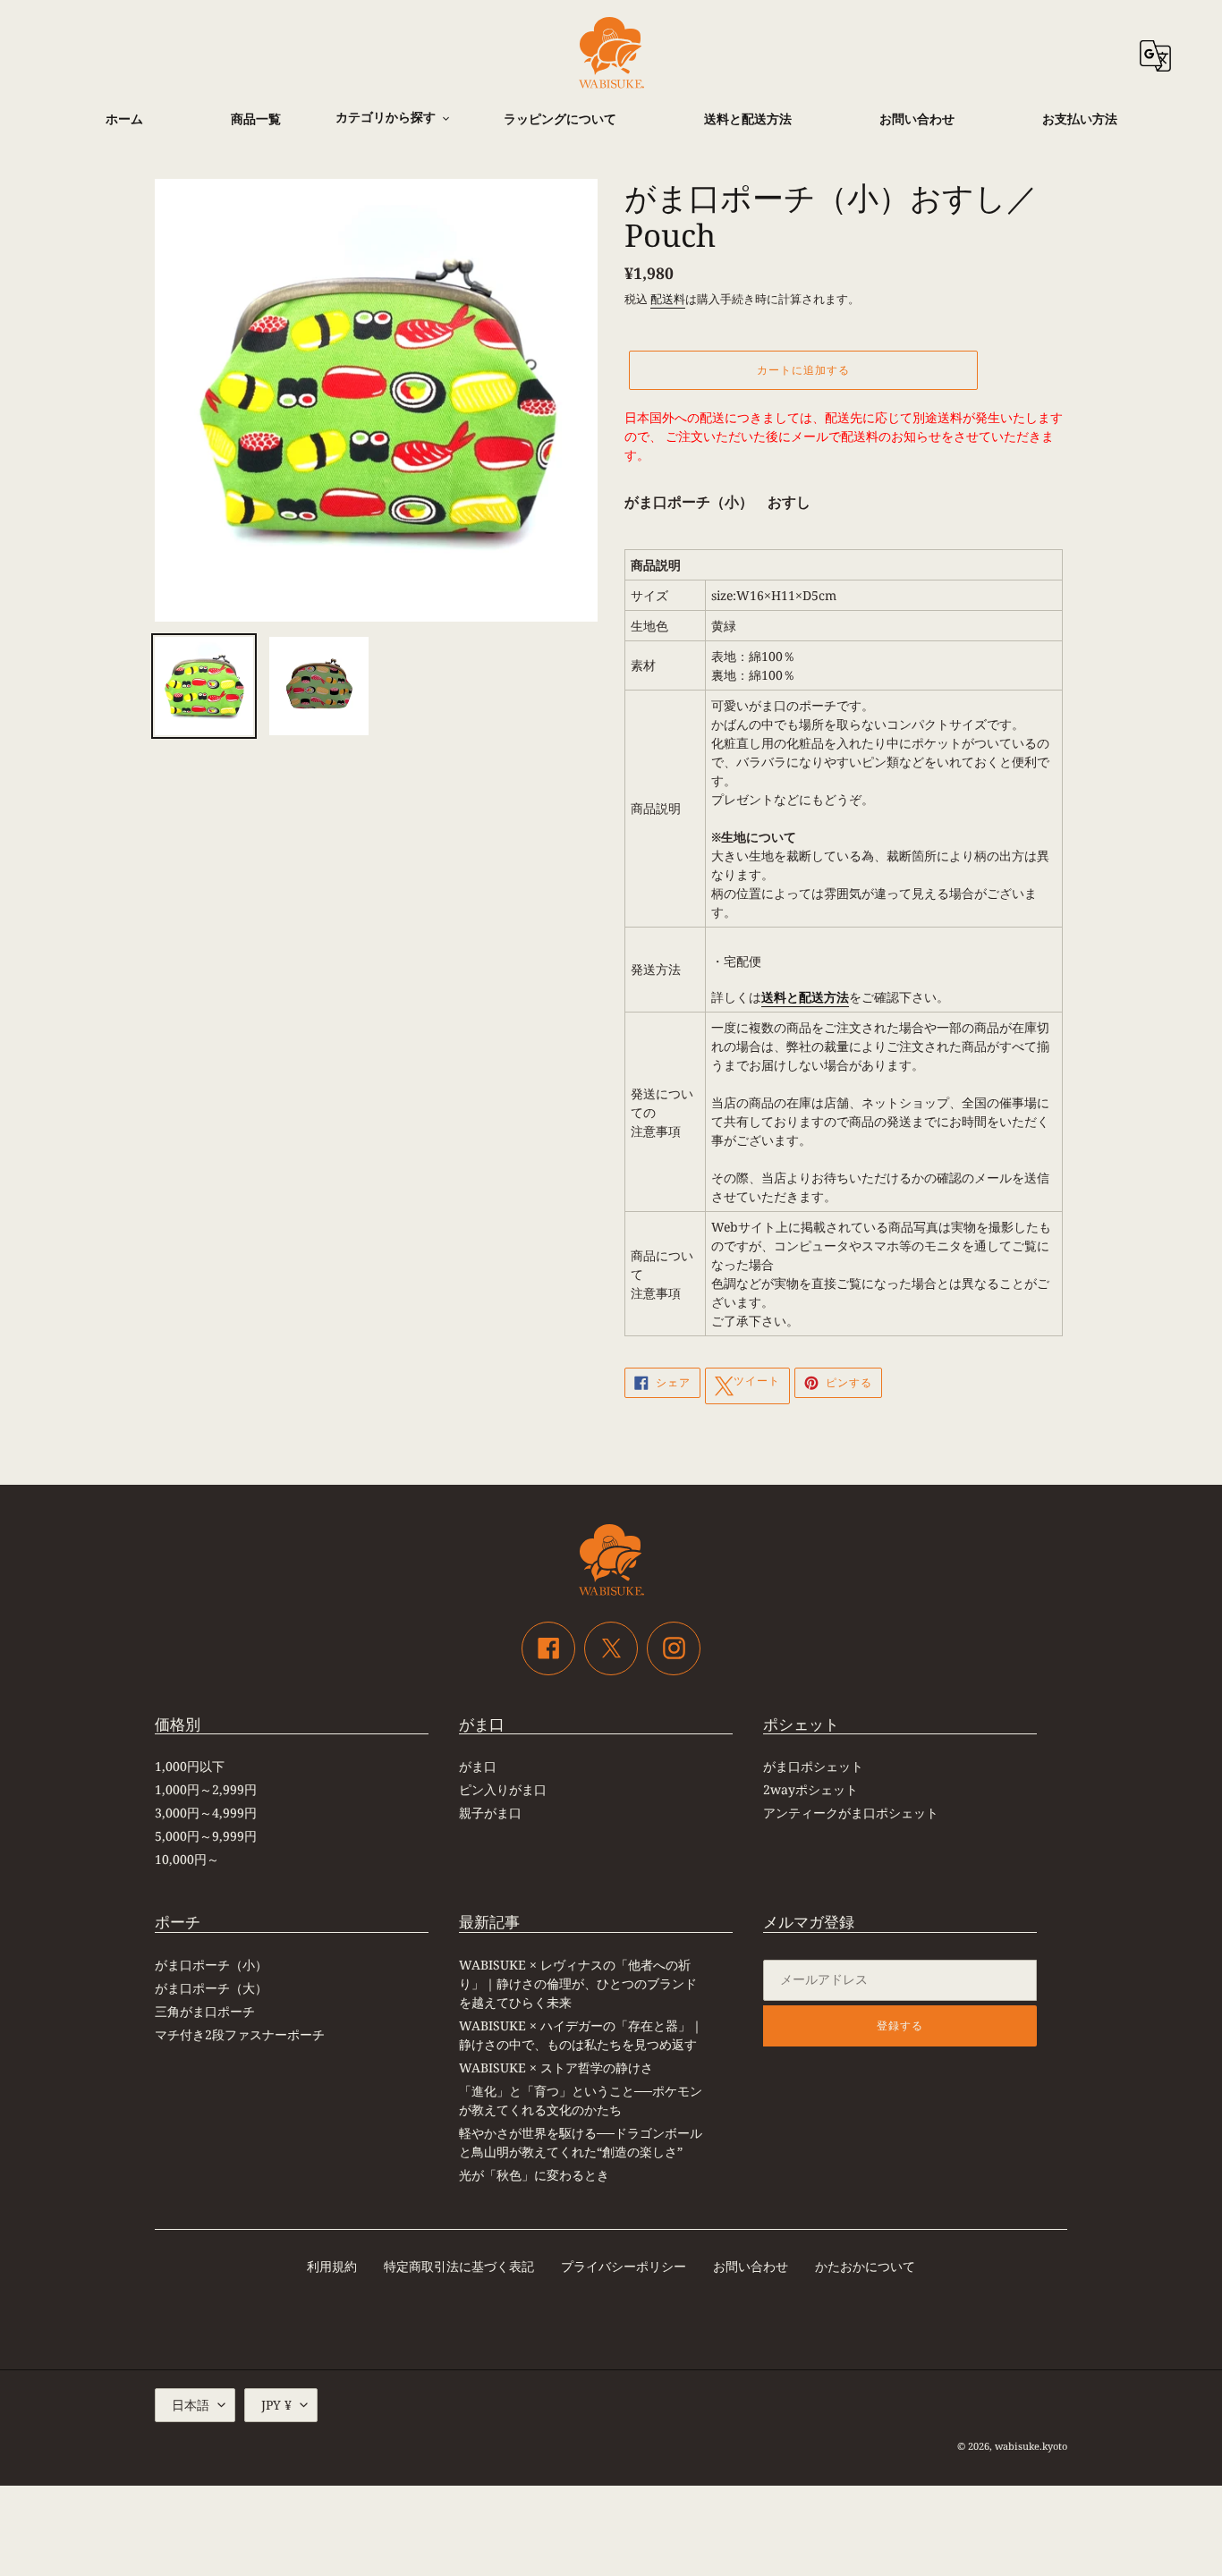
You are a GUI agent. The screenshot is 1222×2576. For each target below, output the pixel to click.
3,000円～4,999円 (206, 1813)
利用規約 (332, 2266)
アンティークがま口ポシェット (851, 1813)
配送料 (668, 299)
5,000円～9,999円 (206, 1836)
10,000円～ (187, 1859)
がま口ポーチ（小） (211, 1965)
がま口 (478, 1766)
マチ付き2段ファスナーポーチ (240, 2034)
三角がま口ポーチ (205, 2011)
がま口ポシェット (813, 1766)
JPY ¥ (276, 2405)
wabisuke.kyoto (1031, 2446)
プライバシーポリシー (624, 2266)
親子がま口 (490, 1813)
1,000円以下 (190, 1766)
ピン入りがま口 (503, 1789)
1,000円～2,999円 (206, 1789)
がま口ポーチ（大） (211, 1988)
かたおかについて (865, 2266)
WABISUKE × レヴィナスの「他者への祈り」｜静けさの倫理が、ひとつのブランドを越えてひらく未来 (578, 1983)
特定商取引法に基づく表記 (459, 2266)
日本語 (191, 2405)
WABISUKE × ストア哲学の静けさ (556, 2068)
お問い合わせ (751, 2266)
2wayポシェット (810, 1789)
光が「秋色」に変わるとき (534, 2175)
